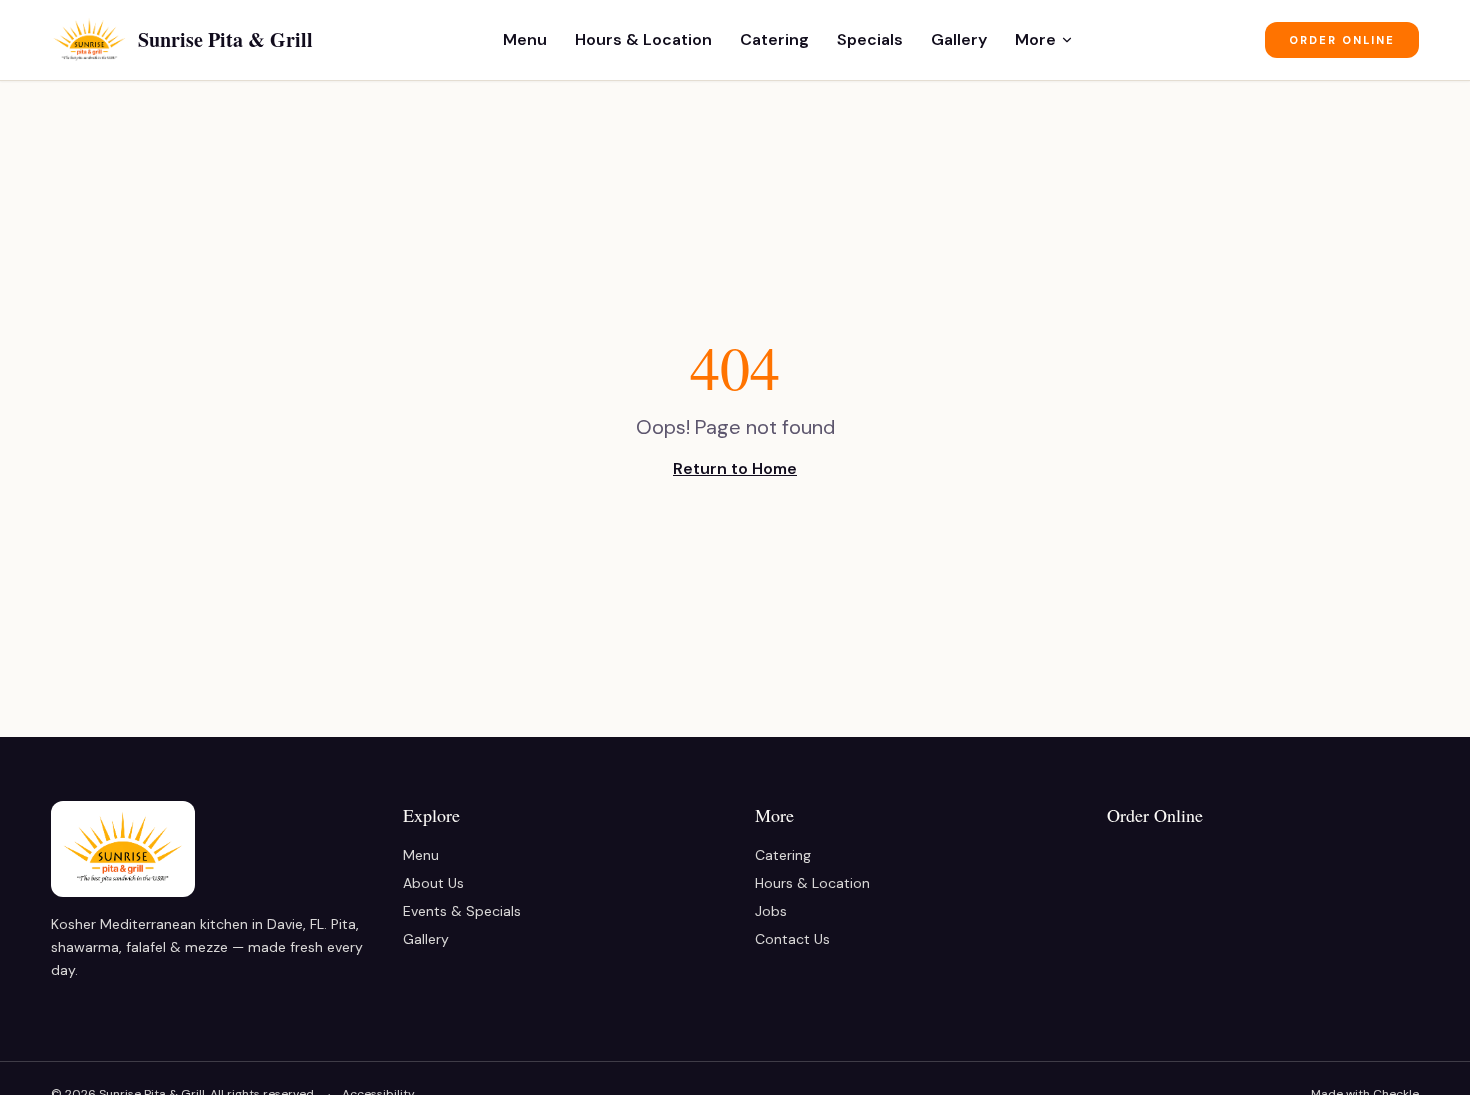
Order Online (1342, 40)
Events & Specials (462, 911)
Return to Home (735, 468)
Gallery (959, 39)
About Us (433, 883)
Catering (774, 39)
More (1035, 39)
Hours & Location (643, 39)
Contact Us (792, 939)
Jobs (771, 911)
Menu (525, 39)
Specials (870, 39)
